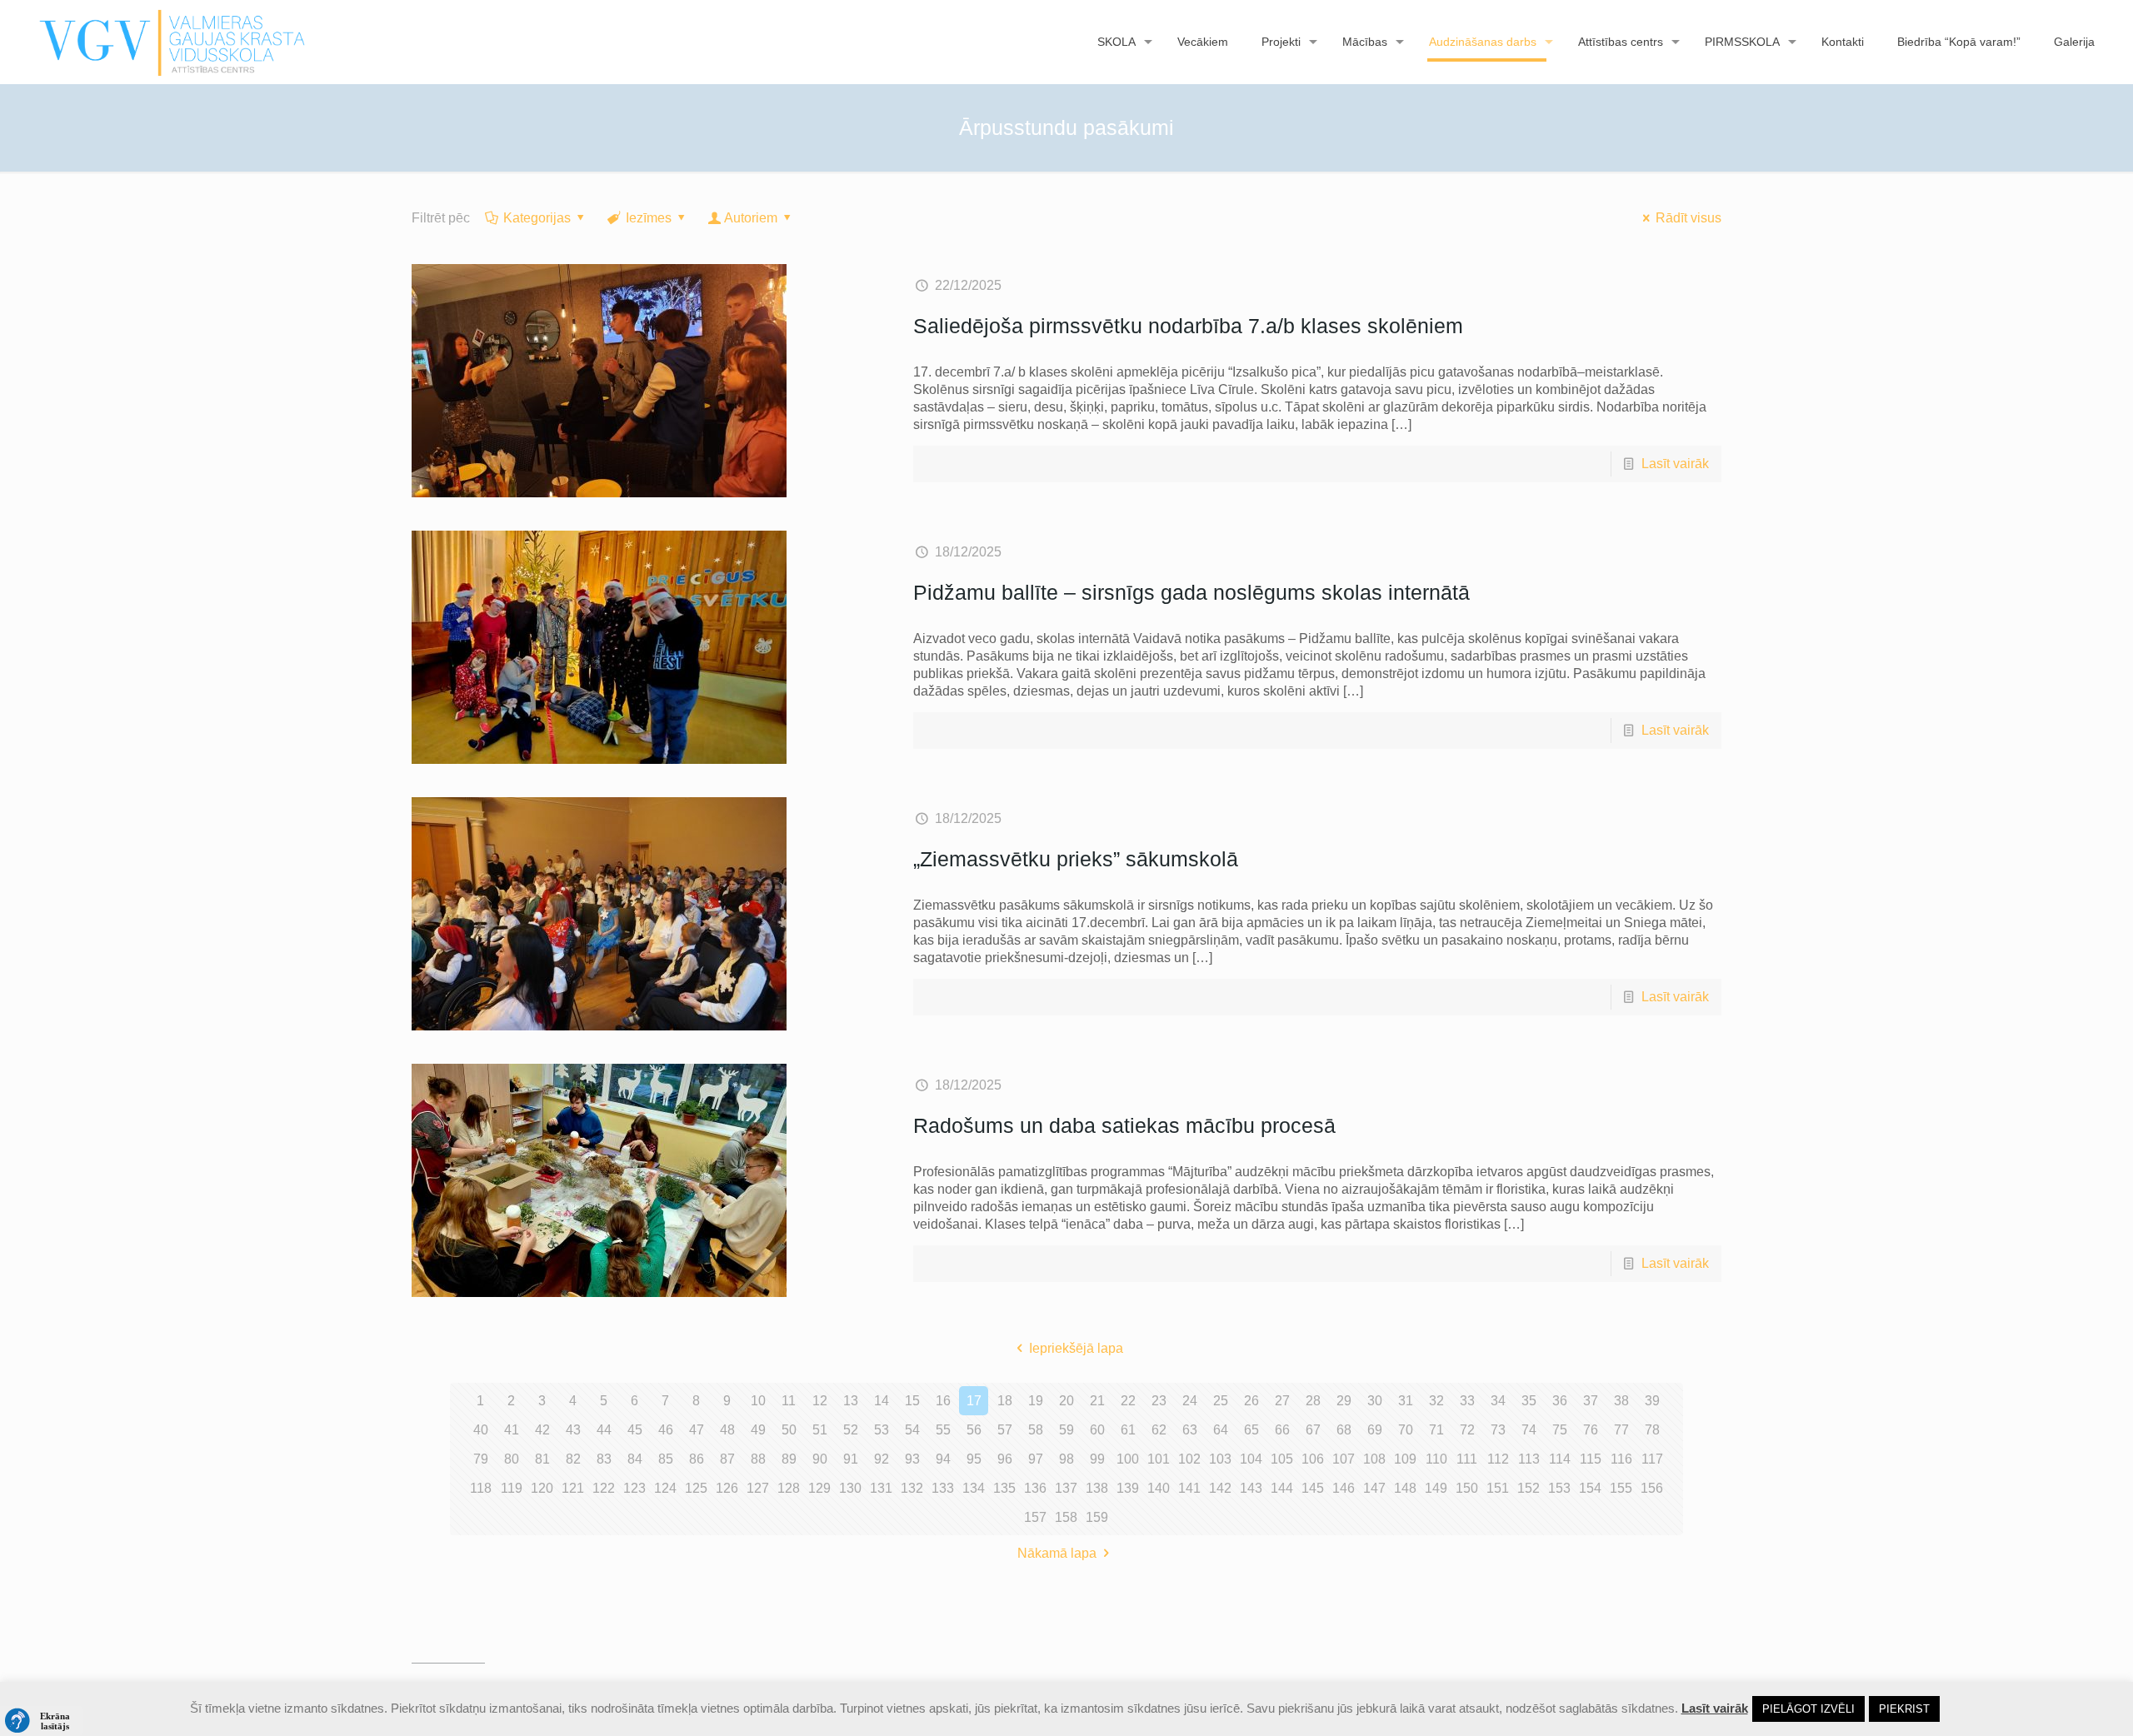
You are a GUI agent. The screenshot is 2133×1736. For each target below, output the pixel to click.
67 (1313, 1430)
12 (820, 1401)
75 (1560, 1430)
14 (882, 1401)
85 (666, 1459)
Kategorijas (537, 218)
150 (1467, 1488)
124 (665, 1488)
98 (1066, 1459)
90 (820, 1459)
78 (1652, 1430)
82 (573, 1459)
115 (1591, 1459)
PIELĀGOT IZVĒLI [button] (1808, 1709)
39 (1652, 1401)
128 (789, 1488)
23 (1159, 1401)
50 (789, 1430)
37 (1591, 1401)
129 (819, 1488)
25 (1221, 1401)
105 (1282, 1459)
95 (974, 1459)
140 (1159, 1488)
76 (1591, 1430)
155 (1621, 1488)
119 (512, 1488)
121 (573, 1488)
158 (1066, 1517)
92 (882, 1459)
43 (573, 1430)
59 (1066, 1430)
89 (789, 1459)
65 (1251, 1430)
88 (758, 1459)
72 (1467, 1430)
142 (1220, 1488)
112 (1498, 1459)
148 (1405, 1488)
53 (882, 1430)
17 (974, 1401)
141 (1189, 1488)
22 (1128, 1401)
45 (635, 1430)
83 (604, 1459)
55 (943, 1430)
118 (481, 1488)
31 (1406, 1401)
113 (1529, 1459)
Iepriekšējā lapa (1076, 1348)
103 (1220, 1459)
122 (604, 1488)
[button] (42, 1721)
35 (1529, 1401)
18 (1005, 1401)
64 (1221, 1430)
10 (758, 1401)
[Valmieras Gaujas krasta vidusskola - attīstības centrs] (173, 42)
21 (1097, 1401)
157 (1035, 1517)
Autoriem (751, 218)
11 (789, 1401)
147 (1374, 1488)
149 (1436, 1488)
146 (1344, 1488)
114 (1560, 1459)
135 (1004, 1488)
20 (1066, 1401)
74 (1529, 1430)
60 (1097, 1430)
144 (1282, 1488)
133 (943, 1488)
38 (1621, 1401)
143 (1251, 1488)
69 (1375, 1430)
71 (1436, 1430)
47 (697, 1430)
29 (1344, 1401)
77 (1621, 1430)
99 (1097, 1459)
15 (912, 1401)
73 (1498, 1430)
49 (758, 1430)
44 (604, 1430)
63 (1190, 1430)
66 (1282, 1430)
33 (1467, 1401)
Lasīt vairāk (1675, 464)
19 (1036, 1401)
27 (1282, 1401)
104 (1251, 1459)
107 (1344, 1459)
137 (1066, 1488)
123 (634, 1488)
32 (1436, 1401)
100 (1128, 1459)
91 (851, 1459)
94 (943, 1459)
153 (1559, 1488)
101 (1159, 1459)
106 (1313, 1459)
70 (1406, 1430)
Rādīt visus (1688, 218)
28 (1313, 1401)
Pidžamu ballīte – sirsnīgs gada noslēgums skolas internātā (1191, 592)
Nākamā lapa (1057, 1553)
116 (1621, 1459)
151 (1498, 1488)
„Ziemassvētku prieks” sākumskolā (1076, 859)
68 (1344, 1430)
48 (727, 1430)
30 (1375, 1401)
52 (851, 1430)
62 (1159, 1430)
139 (1128, 1488)
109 (1405, 1459)
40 (481, 1430)
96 (1005, 1459)
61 (1128, 1430)
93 (912, 1459)
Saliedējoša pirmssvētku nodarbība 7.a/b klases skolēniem (1188, 326)
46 (666, 1430)
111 (1467, 1459)
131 (881, 1488)
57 (1005, 1430)
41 (512, 1430)
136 (1035, 1488)
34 (1498, 1401)
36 (1560, 1401)
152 (1529, 1488)
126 (727, 1488)
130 (850, 1488)
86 (697, 1459)
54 (912, 1430)
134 (974, 1488)
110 (1436, 1459)
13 (851, 1401)
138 (1097, 1488)
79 (481, 1459)
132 (912, 1488)
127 (758, 1488)
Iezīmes (649, 218)
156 (1652, 1488)
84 (635, 1459)
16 (943, 1401)
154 (1590, 1488)
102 (1189, 1459)
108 (1374, 1459)
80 (512, 1459)
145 (1313, 1488)
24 (1190, 1401)
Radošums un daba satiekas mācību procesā (1124, 1125)
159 (1097, 1517)
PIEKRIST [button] (1904, 1709)
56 (974, 1430)
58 (1036, 1430)
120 (542, 1488)
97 (1036, 1459)
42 (542, 1430)
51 (820, 1430)
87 (727, 1459)
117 (1652, 1459)
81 (542, 1459)
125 (696, 1488)
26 (1251, 1401)
